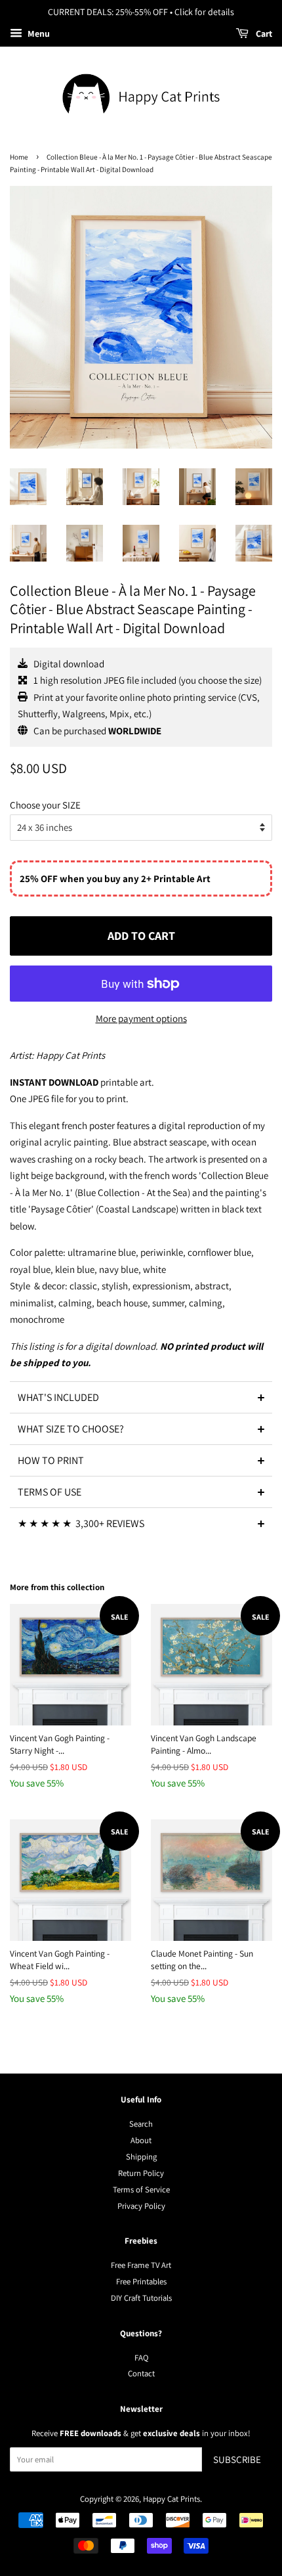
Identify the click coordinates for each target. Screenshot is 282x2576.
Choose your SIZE (45, 805)
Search (141, 2124)
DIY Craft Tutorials (141, 2298)
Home (19, 157)
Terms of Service (141, 2189)
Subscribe (237, 2459)
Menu (38, 33)
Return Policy (141, 2173)
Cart (263, 33)
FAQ (141, 2358)
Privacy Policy (141, 2206)
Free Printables (141, 2281)
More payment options (141, 1018)
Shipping (141, 2157)
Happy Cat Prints (171, 2499)
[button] (141, 1397)
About (141, 2140)
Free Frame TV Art (141, 2265)
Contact (141, 2373)
